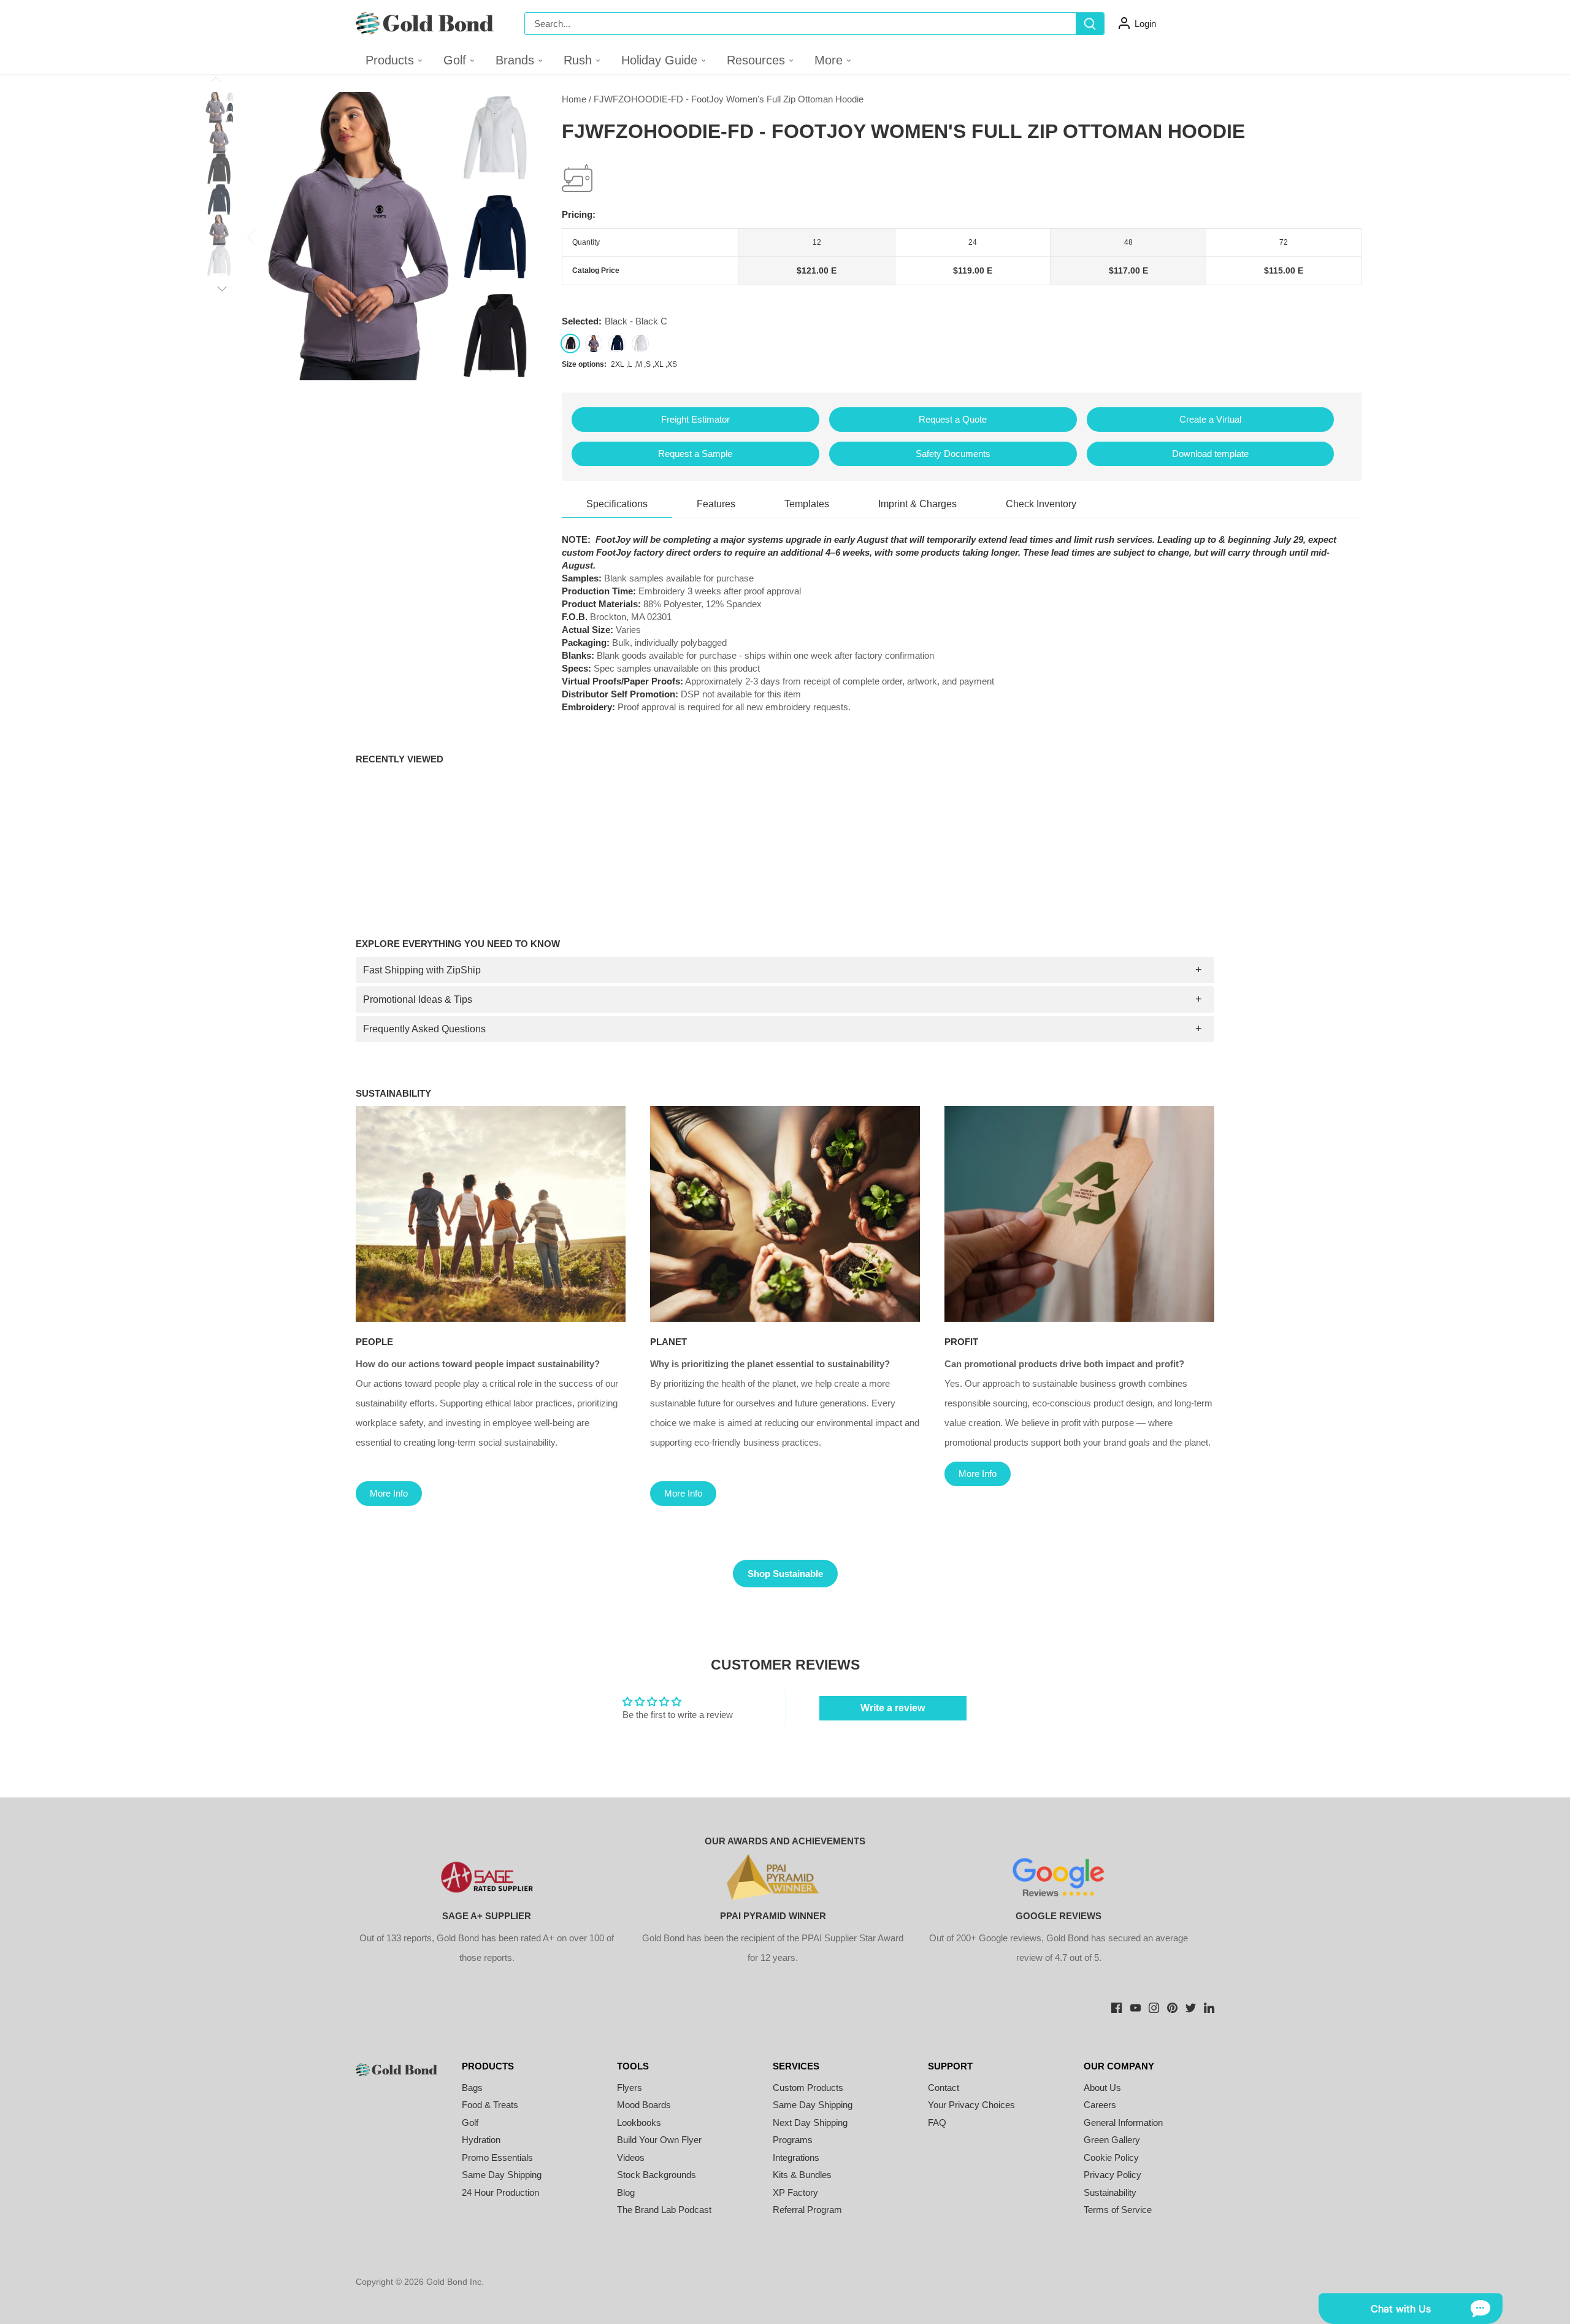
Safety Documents (953, 454)
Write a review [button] (893, 1708)
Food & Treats (490, 2105)
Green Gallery (1112, 2140)
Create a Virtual (1210, 419)
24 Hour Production (500, 2192)
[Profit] (1079, 1214)
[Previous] (267, 236)
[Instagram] (1154, 2007)
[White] (640, 343)
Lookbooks (639, 2123)
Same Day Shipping (502, 2175)
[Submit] (1090, 24)
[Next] (519, 236)
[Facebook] (1116, 2007)
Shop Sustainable (785, 1574)
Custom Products (808, 2088)
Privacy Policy (1112, 2175)
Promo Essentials (497, 2157)
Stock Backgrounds (657, 2175)
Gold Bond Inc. (455, 2282)
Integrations (796, 2157)
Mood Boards (644, 2105)
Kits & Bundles (802, 2175)
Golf (470, 2123)
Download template (1210, 454)
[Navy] (617, 343)
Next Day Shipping (810, 2123)
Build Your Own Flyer (659, 2140)
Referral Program (807, 2210)
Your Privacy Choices (971, 2105)
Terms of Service (1118, 2210)
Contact (944, 2088)
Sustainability (1110, 2192)
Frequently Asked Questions (424, 1029)
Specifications (617, 504)
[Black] (570, 343)
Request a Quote (953, 419)
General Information (1123, 2123)
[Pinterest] (1172, 2007)
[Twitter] (1191, 2007)
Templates (807, 504)
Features (716, 504)
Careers (1100, 2105)
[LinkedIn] (1209, 2007)
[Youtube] (1135, 2007)
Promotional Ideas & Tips (418, 999)
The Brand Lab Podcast (664, 2210)
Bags (472, 2088)
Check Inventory (1041, 504)
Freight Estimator (695, 419)
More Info (389, 1493)
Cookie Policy (1111, 2157)
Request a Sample (695, 454)
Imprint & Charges (917, 504)
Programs (793, 2140)
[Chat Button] (1411, 2309)
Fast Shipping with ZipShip (422, 970)
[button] (460, 60)
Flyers (630, 2088)
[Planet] (785, 1214)
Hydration (481, 2140)
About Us (1102, 2088)
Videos (631, 2157)
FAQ (937, 2123)
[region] (962, 257)
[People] (491, 1214)
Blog (626, 2192)
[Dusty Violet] (594, 343)
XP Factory (795, 2192)
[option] (393, 236)
